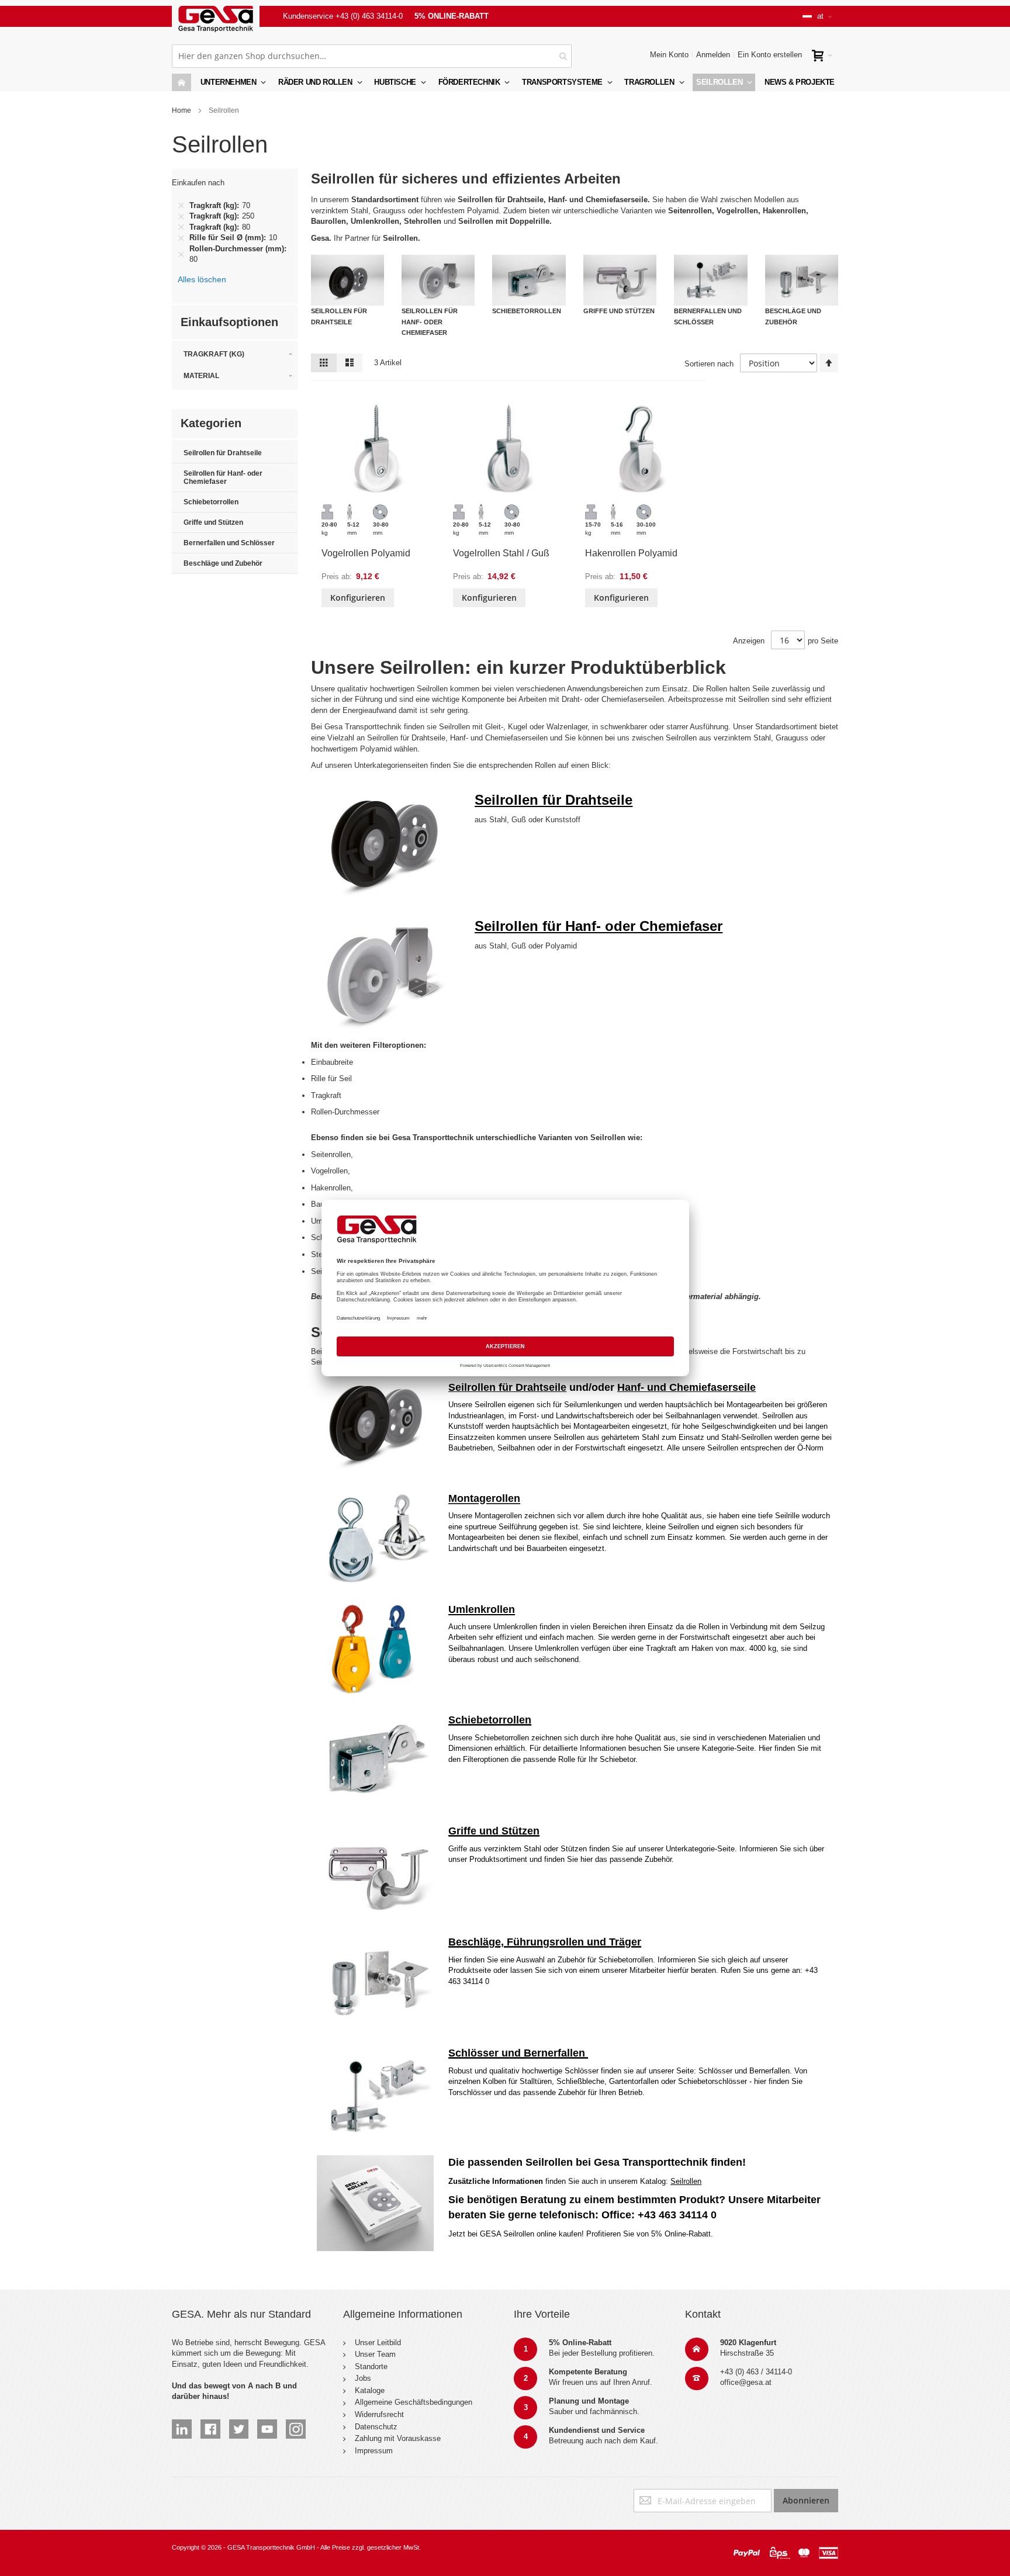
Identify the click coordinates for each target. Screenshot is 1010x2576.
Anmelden (713, 55)
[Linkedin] (182, 2424)
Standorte (371, 2366)
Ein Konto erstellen (770, 55)
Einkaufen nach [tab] (198, 183)
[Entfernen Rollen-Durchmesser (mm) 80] (181, 254)
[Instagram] (296, 2424)
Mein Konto (669, 55)
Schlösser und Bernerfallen (518, 2053)
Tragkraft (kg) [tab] (214, 354)
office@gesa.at (746, 2382)
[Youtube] (267, 2424)
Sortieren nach (709, 364)
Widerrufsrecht (379, 2414)
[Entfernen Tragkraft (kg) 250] (181, 216)
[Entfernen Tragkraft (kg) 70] (181, 206)
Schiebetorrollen (490, 1720)
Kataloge (370, 2390)
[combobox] (372, 56)
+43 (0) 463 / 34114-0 (756, 2372)
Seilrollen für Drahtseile (507, 1387)
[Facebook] (210, 2424)
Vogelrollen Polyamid (366, 553)
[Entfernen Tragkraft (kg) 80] (181, 227)
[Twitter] (239, 2424)
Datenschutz (376, 2427)
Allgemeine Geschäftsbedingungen (414, 2402)
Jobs (363, 2378)
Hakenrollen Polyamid (631, 553)
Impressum (374, 2451)
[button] (817, 16)
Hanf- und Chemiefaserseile (686, 1387)
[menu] (505, 82)
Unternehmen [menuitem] (229, 82)
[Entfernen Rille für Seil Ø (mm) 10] (181, 238)
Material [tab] (201, 376)
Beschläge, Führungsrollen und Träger (545, 1942)
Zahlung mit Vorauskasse (398, 2438)
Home (181, 110)
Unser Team (375, 2354)
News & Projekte (800, 82)
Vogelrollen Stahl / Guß (501, 553)
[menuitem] (320, 82)
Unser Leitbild (378, 2343)
